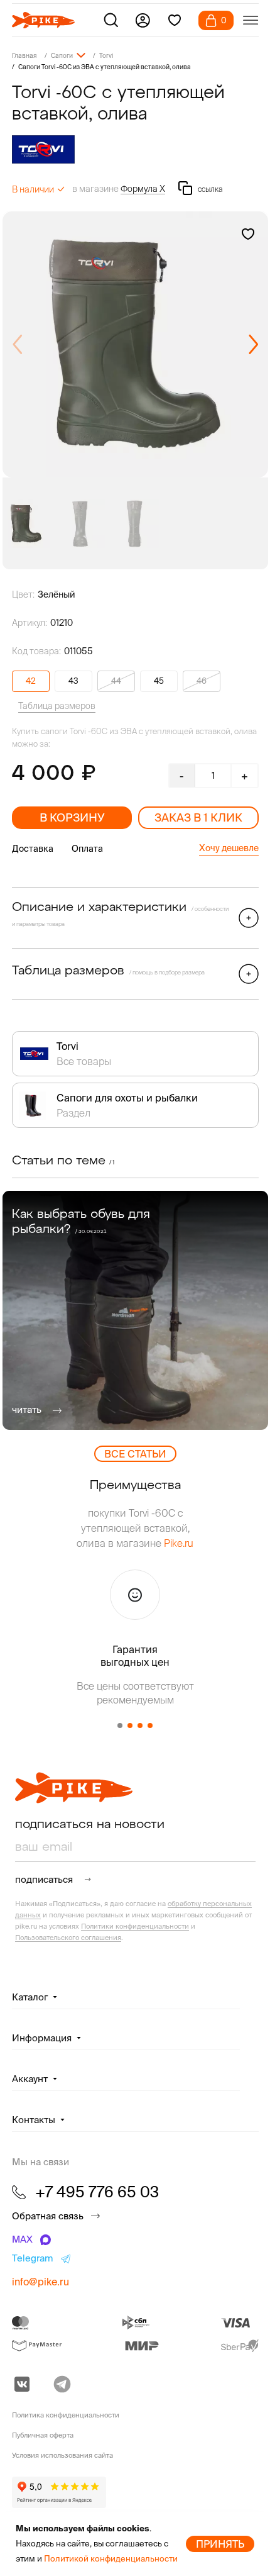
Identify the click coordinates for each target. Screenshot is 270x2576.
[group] (135, 344)
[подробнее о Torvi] (135, 149)
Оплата (87, 849)
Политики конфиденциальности (135, 1926)
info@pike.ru (40, 2282)
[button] (253, 345)
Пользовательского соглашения (68, 1938)
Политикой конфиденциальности (111, 2559)
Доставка (33, 849)
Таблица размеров (57, 706)
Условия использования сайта (62, 2455)
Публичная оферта (43, 2435)
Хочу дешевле (229, 848)
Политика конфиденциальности (66, 2415)
